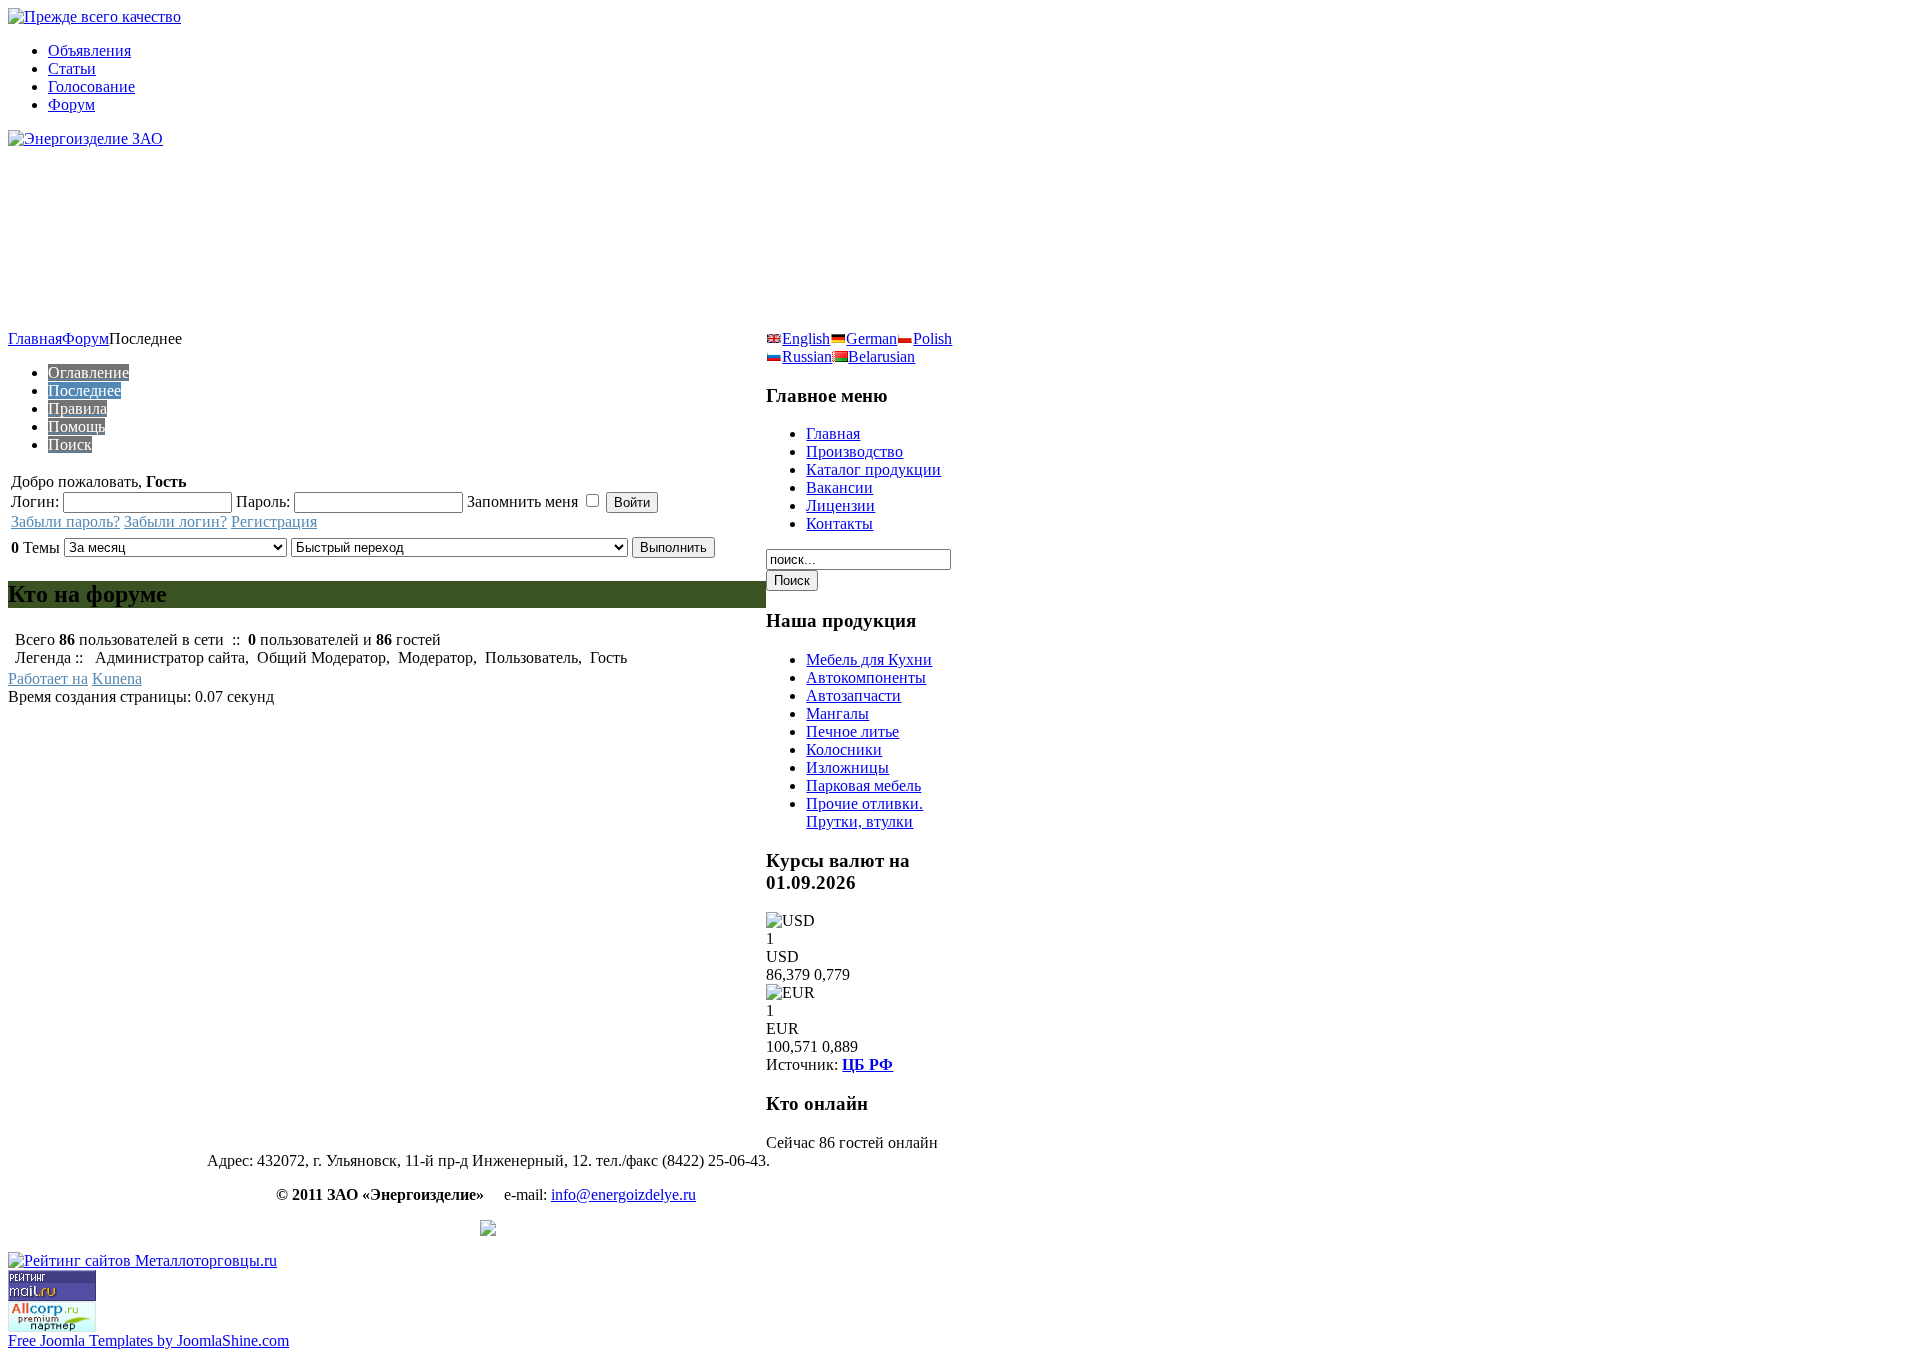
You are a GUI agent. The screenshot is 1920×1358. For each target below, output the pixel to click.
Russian (807, 356)
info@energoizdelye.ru (623, 1194)
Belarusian (881, 356)
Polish (932, 338)
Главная (35, 338)
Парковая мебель (863, 785)
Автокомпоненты (866, 677)
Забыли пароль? (65, 521)
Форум (85, 338)
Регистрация (274, 521)
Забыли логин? (175, 521)
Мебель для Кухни (869, 659)
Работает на (48, 678)
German (871, 338)
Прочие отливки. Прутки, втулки (864, 812)
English (806, 338)
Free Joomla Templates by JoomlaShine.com (148, 1340)
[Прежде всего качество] (94, 16)
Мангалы (837, 713)
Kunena (117, 678)
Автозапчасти (853, 695)
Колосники (844, 749)
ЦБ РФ (867, 1064)
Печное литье (852, 731)
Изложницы (847, 767)
